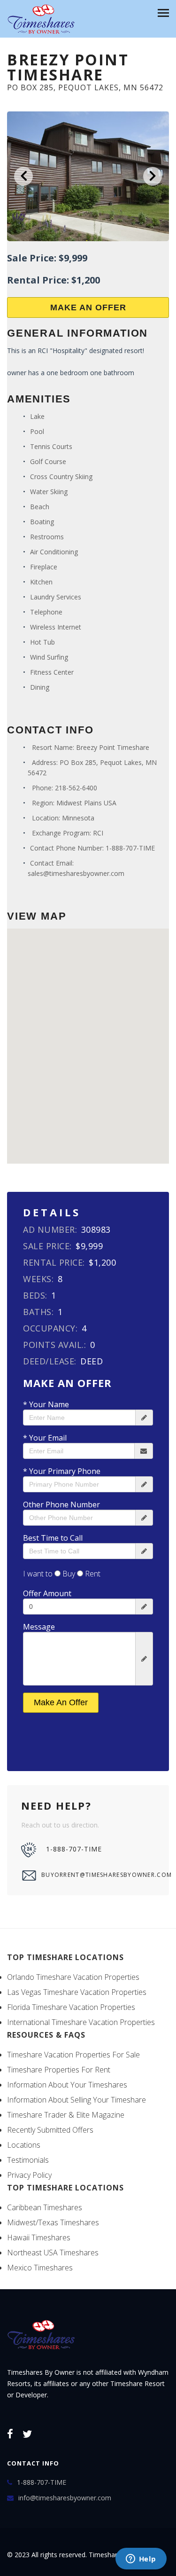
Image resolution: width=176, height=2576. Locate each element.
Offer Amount (47, 1593)
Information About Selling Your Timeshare (77, 2100)
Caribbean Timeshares (45, 2207)
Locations (24, 2145)
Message (39, 1627)
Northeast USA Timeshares (53, 2253)
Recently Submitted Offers (50, 2130)
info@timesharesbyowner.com (65, 2498)
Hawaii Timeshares (39, 2237)
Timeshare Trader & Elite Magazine (66, 2115)
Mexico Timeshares (40, 2268)
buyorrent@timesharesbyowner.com (98, 1875)
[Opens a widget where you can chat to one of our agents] (141, 2560)
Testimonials (28, 2160)
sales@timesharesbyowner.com (76, 873)
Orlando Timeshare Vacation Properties (73, 1977)
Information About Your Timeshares (67, 2085)
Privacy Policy (29, 2175)
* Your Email (45, 1438)
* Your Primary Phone (62, 1471)
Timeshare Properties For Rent (59, 2070)
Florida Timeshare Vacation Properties (71, 2007)
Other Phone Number (61, 1505)
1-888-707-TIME (130, 848)
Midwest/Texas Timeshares (53, 2222)
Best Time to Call (53, 1538)
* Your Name (46, 1404)
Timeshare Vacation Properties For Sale (73, 2055)
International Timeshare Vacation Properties (81, 2022)
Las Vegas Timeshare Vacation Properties (77, 1992)
